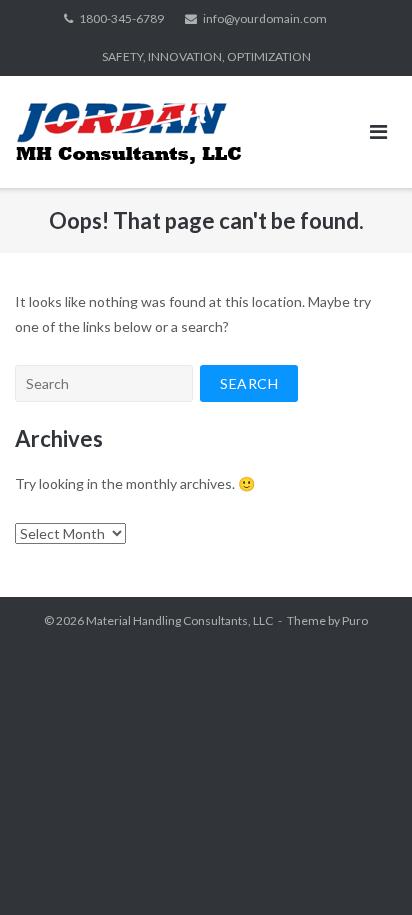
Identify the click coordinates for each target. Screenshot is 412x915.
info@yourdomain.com (265, 18)
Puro (355, 620)
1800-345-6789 (121, 18)
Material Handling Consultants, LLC (179, 620)
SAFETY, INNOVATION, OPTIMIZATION (206, 56)
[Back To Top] (362, 867)
